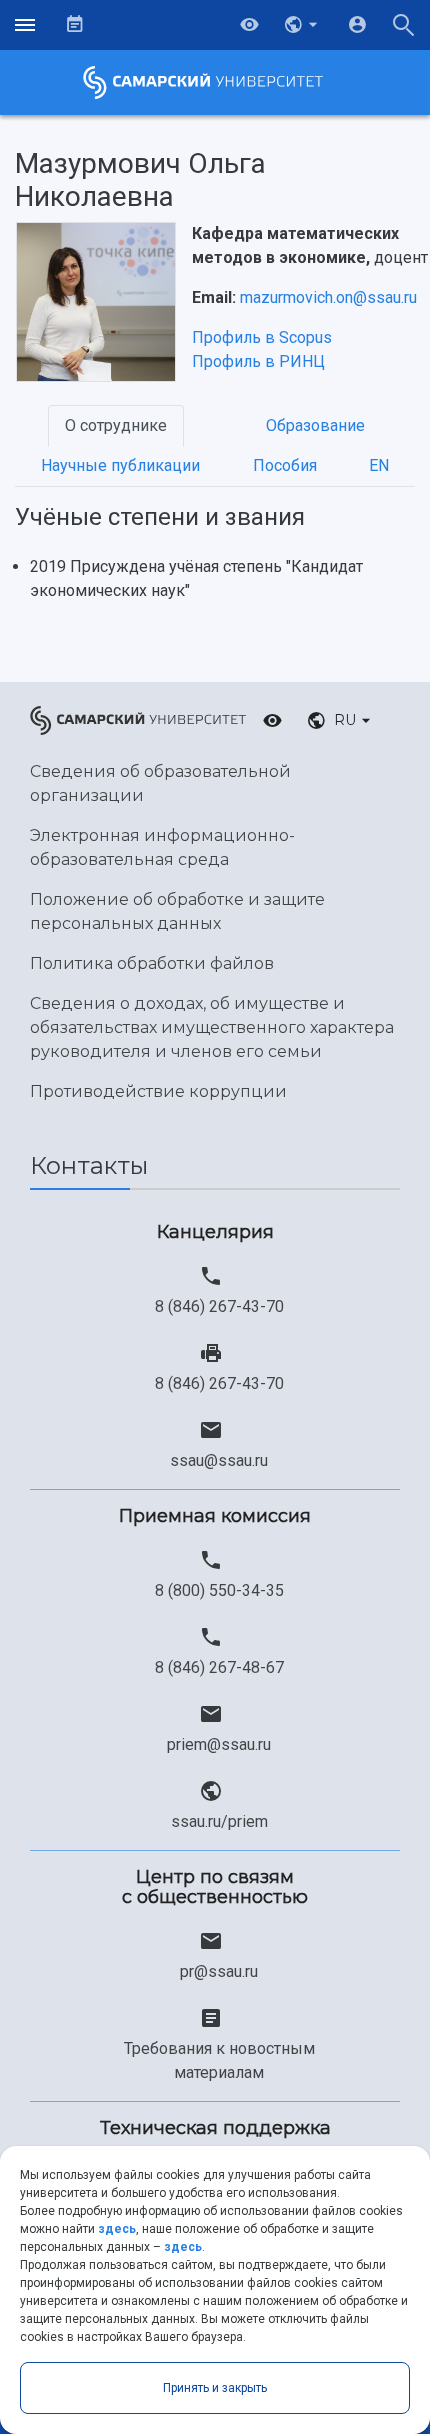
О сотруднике (116, 425)
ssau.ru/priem (219, 1821)
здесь (117, 2229)
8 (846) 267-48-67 (219, 1667)
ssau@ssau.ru (219, 1460)
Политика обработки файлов (152, 963)
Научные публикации (120, 465)
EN (379, 465)
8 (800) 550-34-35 (219, 1590)
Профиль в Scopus (262, 337)
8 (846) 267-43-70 (219, 1306)
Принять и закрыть (215, 2388)
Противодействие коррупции (158, 1091)
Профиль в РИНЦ (258, 361)
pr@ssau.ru (219, 1971)
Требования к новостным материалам (219, 2060)
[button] (303, 25)
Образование (315, 425)
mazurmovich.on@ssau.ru (328, 297)
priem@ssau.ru (219, 1744)
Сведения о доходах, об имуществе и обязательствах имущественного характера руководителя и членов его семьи (212, 1027)
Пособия (285, 465)
